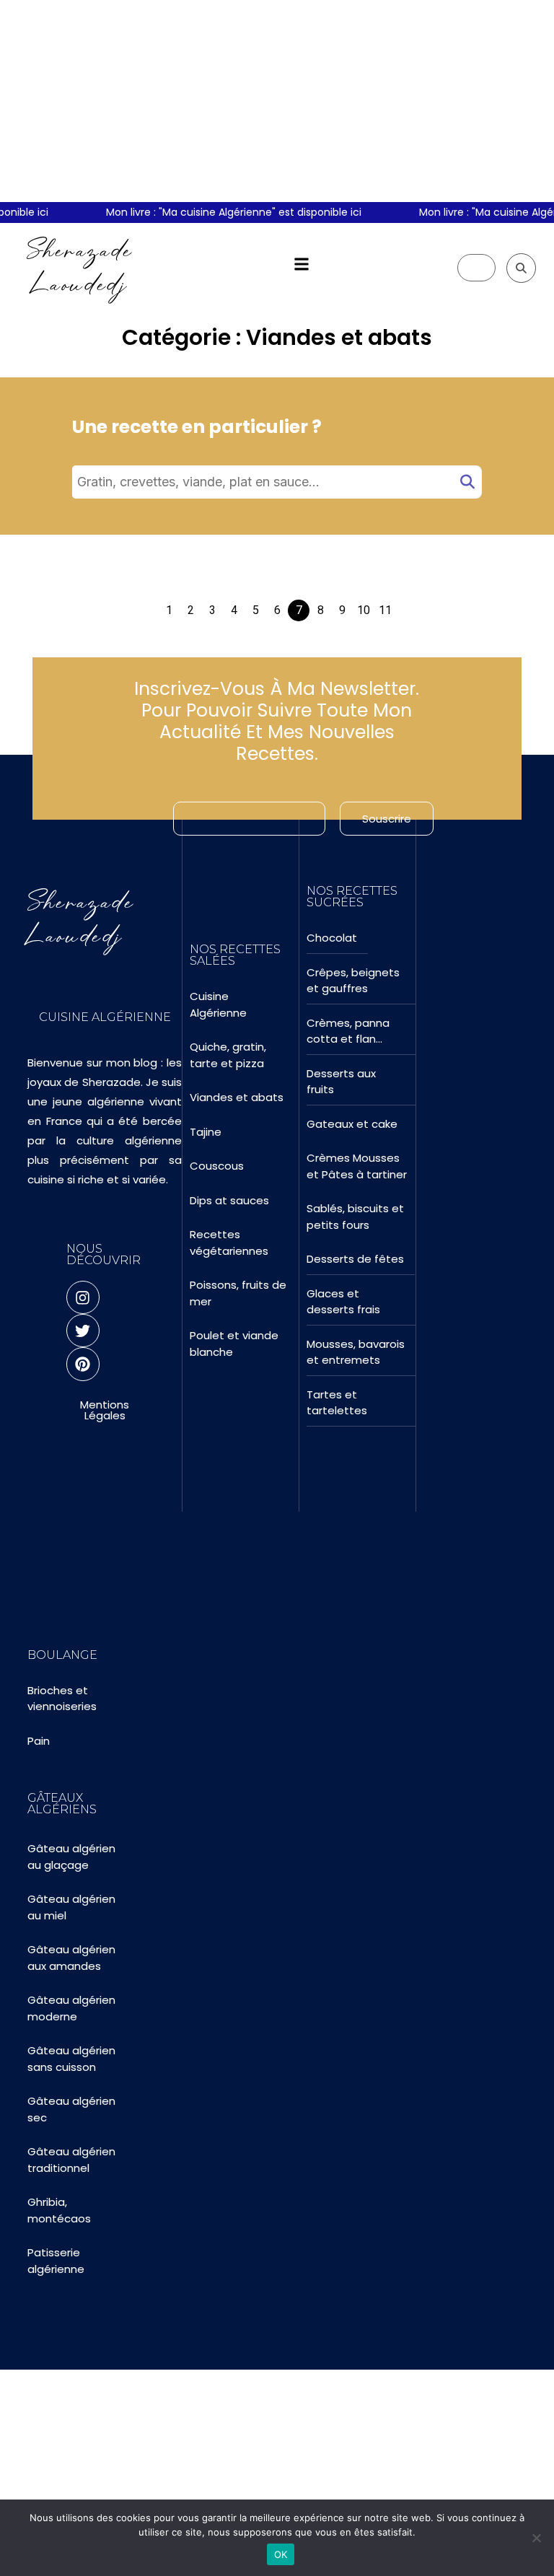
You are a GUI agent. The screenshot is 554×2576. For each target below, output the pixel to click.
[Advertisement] (277, 101)
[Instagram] (83, 1297)
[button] (301, 264)
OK (281, 2554)
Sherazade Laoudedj (80, 267)
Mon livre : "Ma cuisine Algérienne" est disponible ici (210, 212)
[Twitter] (83, 1331)
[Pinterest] (83, 1364)
